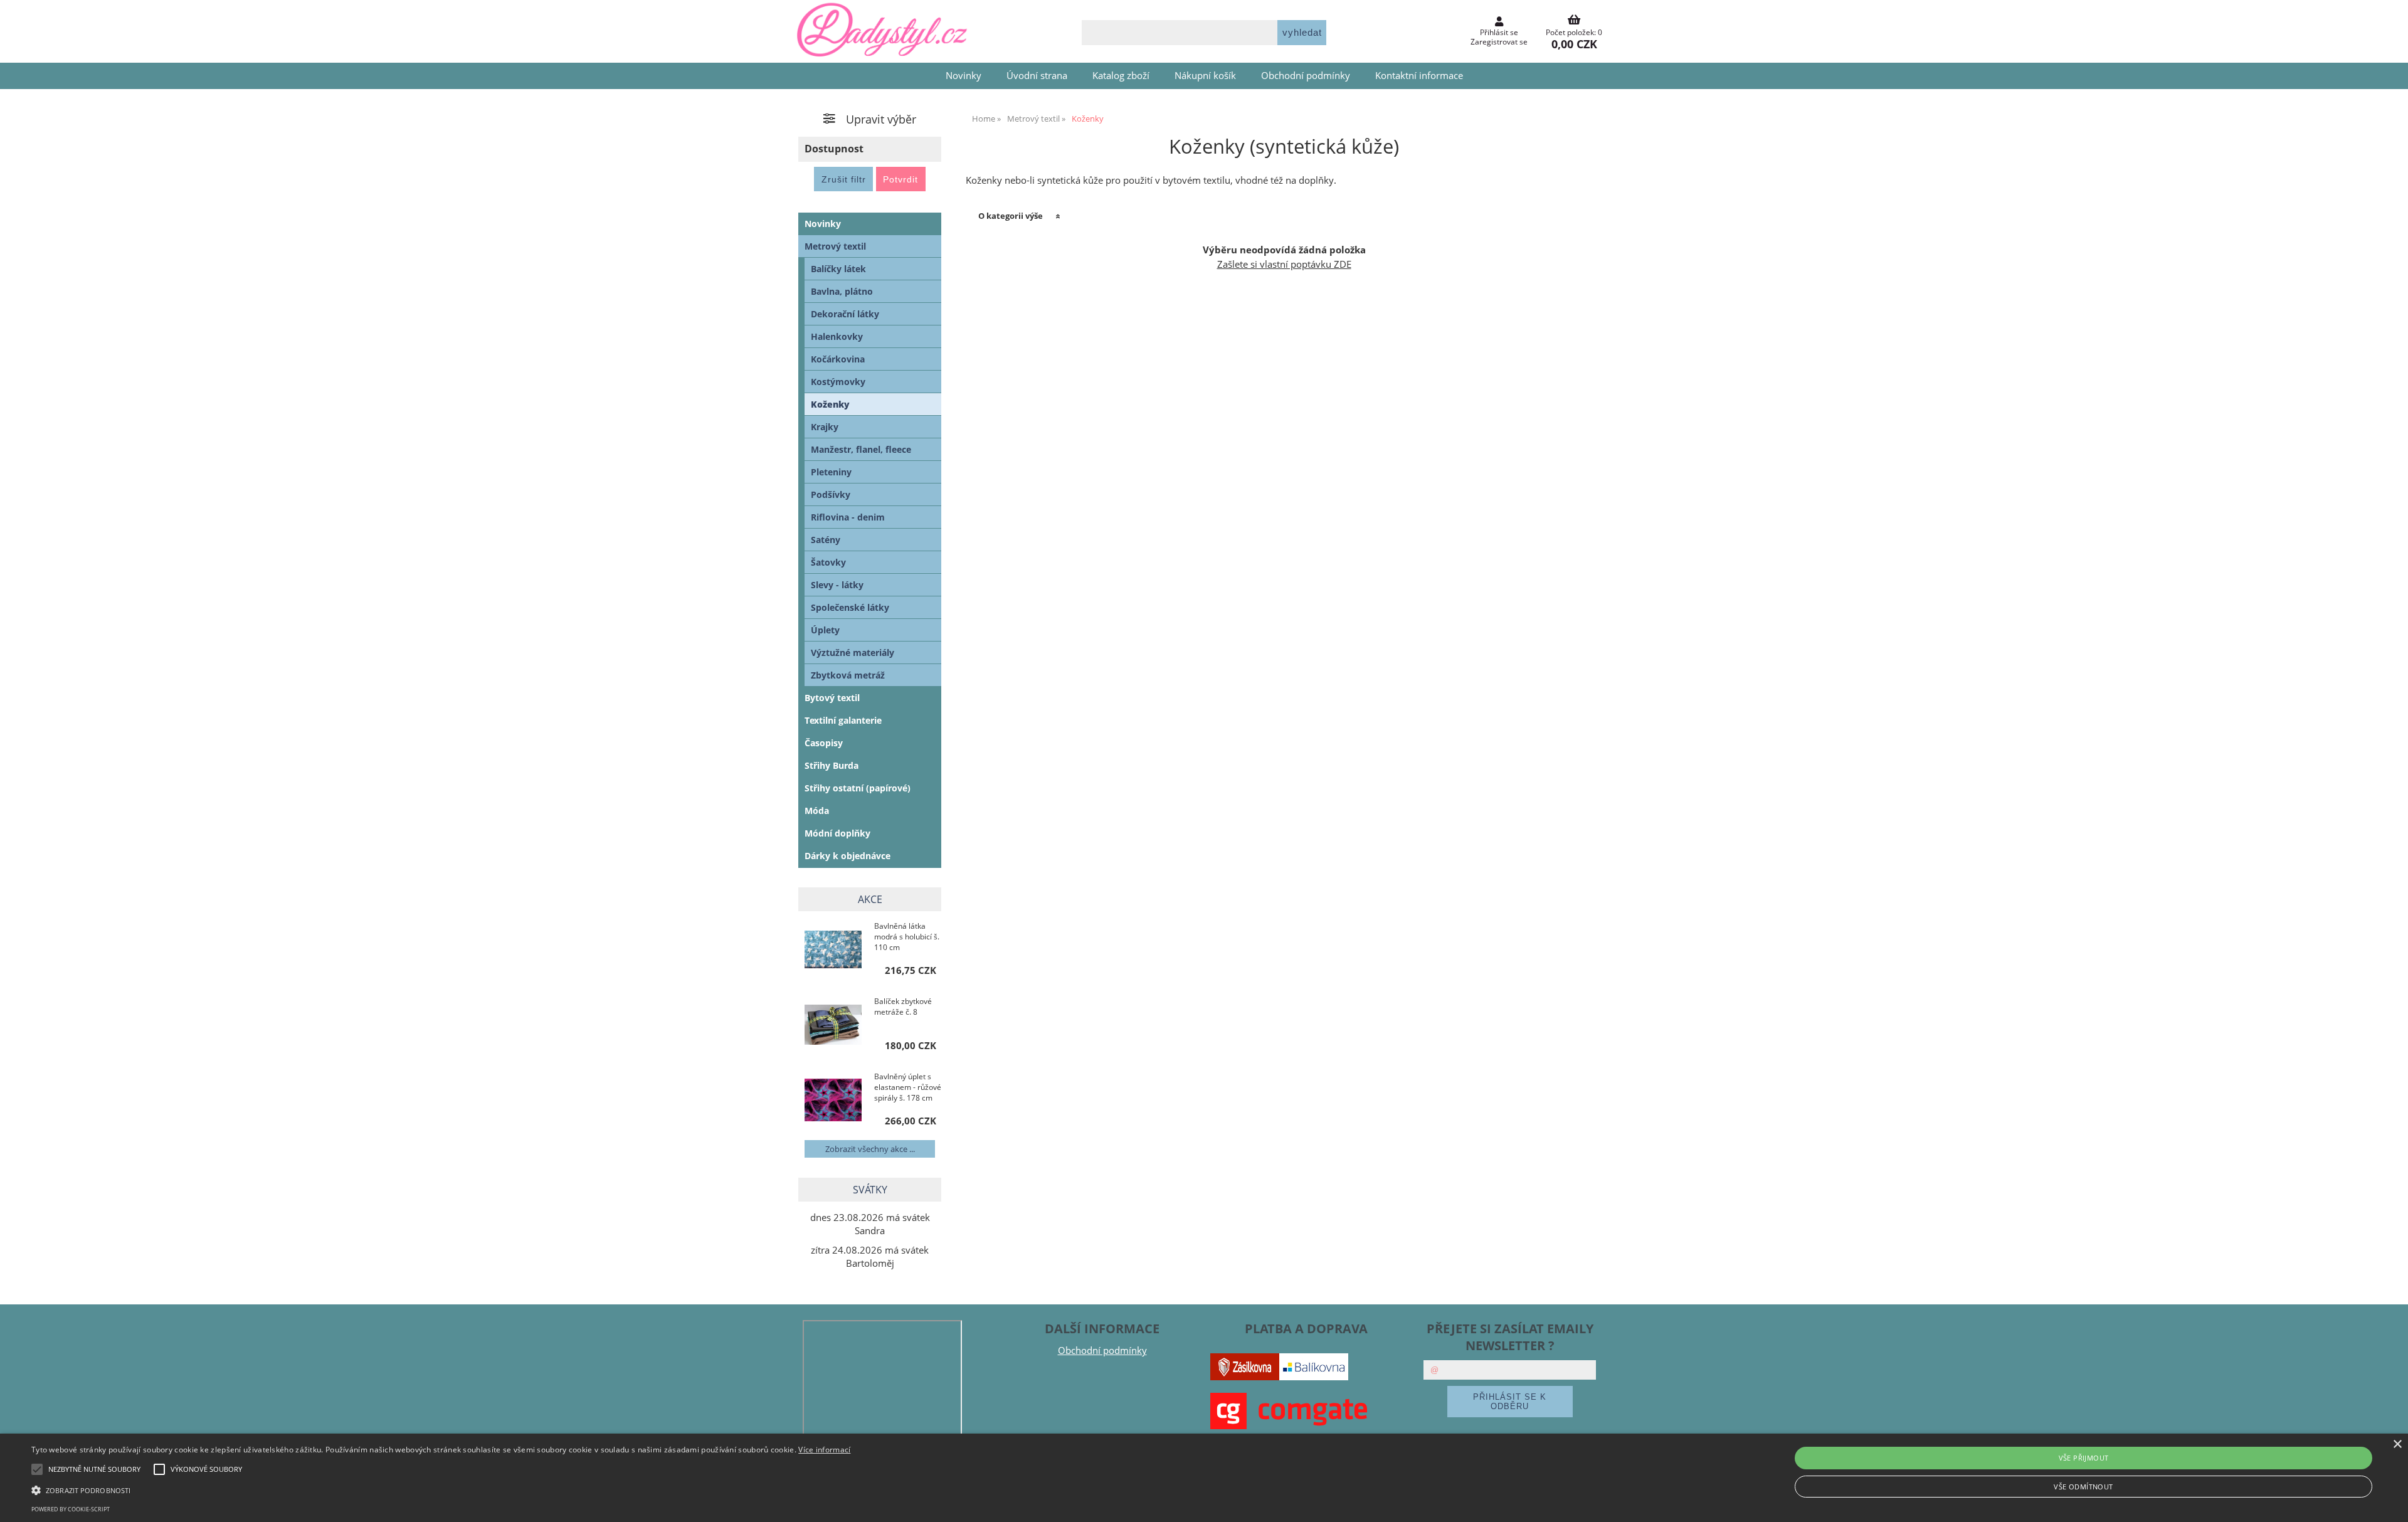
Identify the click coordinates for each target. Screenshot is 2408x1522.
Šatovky (828, 562)
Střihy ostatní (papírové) (858, 788)
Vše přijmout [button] (2084, 1458)
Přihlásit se (1499, 32)
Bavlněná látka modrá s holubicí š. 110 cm (907, 937)
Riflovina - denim (848, 517)
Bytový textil (832, 698)
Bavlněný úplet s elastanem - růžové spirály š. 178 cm (908, 1087)
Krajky (825, 427)
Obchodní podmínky (1306, 76)
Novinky (964, 76)
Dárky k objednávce (848, 856)
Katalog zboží (1121, 76)
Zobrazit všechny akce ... (870, 1149)
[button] (441, 1489)
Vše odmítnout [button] (2083, 1487)
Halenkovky (837, 336)
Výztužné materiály (853, 653)
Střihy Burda (832, 765)
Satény (826, 540)
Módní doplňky (837, 833)
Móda (817, 811)
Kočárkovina (838, 359)
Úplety (825, 630)
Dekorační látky (845, 314)
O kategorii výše (1011, 216)
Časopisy (824, 743)
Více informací (824, 1450)
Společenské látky (850, 607)
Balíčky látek (838, 269)
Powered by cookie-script (71, 1509)
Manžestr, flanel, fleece (861, 449)
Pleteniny (831, 472)
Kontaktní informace (1419, 76)
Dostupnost (834, 149)
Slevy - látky (837, 585)
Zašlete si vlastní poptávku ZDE (1284, 264)
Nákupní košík (1205, 76)
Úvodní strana (1037, 76)
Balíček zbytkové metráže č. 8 (903, 1007)
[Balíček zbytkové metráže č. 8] (833, 1026)
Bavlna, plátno (842, 291)
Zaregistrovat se (1499, 42)
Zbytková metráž (848, 675)
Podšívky (831, 494)
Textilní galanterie (843, 720)
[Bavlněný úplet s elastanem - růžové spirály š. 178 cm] (833, 1101)
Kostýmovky (838, 382)
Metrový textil (835, 246)
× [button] (2397, 1445)
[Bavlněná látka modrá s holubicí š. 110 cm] (833, 951)
